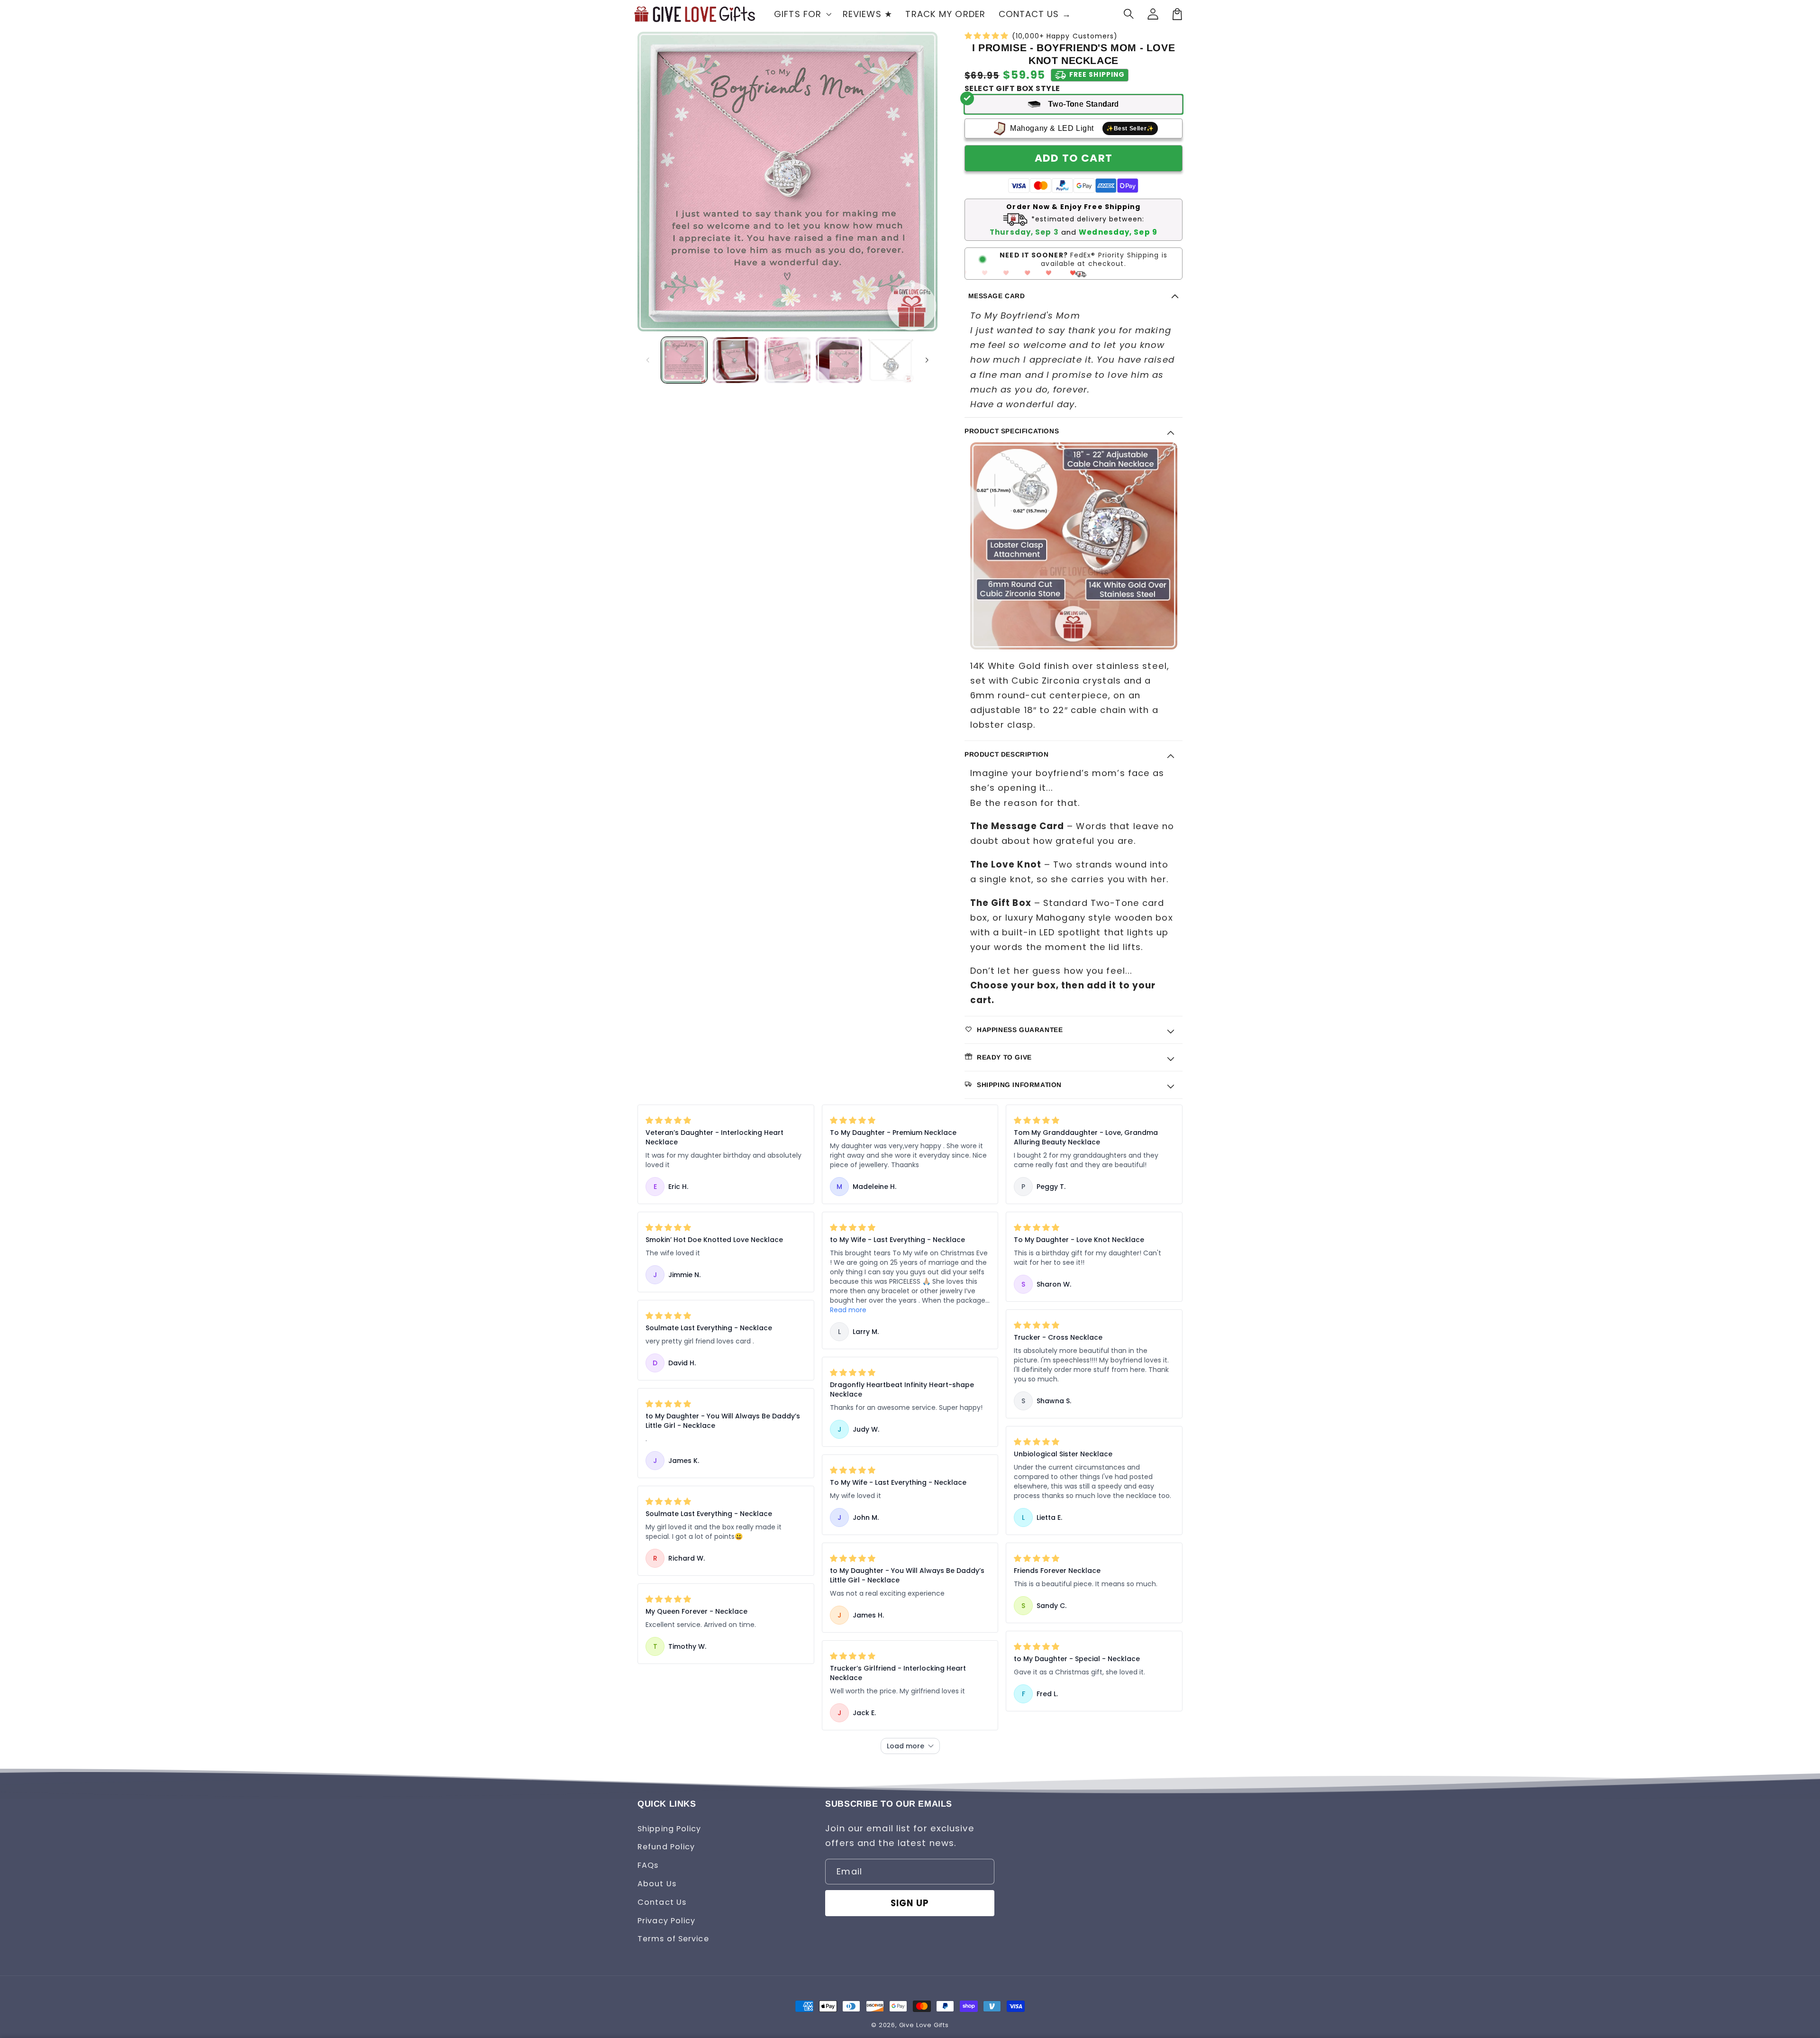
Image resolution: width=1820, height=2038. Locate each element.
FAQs (648, 1865)
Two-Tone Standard (1083, 104)
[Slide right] (927, 360)
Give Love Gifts (924, 2025)
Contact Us (662, 1902)
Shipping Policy (669, 1829)
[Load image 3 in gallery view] (787, 360)
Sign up (910, 1903)
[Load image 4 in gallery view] (839, 360)
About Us (657, 1884)
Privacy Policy (666, 1921)
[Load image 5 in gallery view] (890, 360)
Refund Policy (666, 1847)
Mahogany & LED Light (1082, 128)
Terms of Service (673, 1939)
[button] (1129, 14)
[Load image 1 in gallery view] (684, 360)
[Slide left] (648, 360)
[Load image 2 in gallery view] (736, 360)
